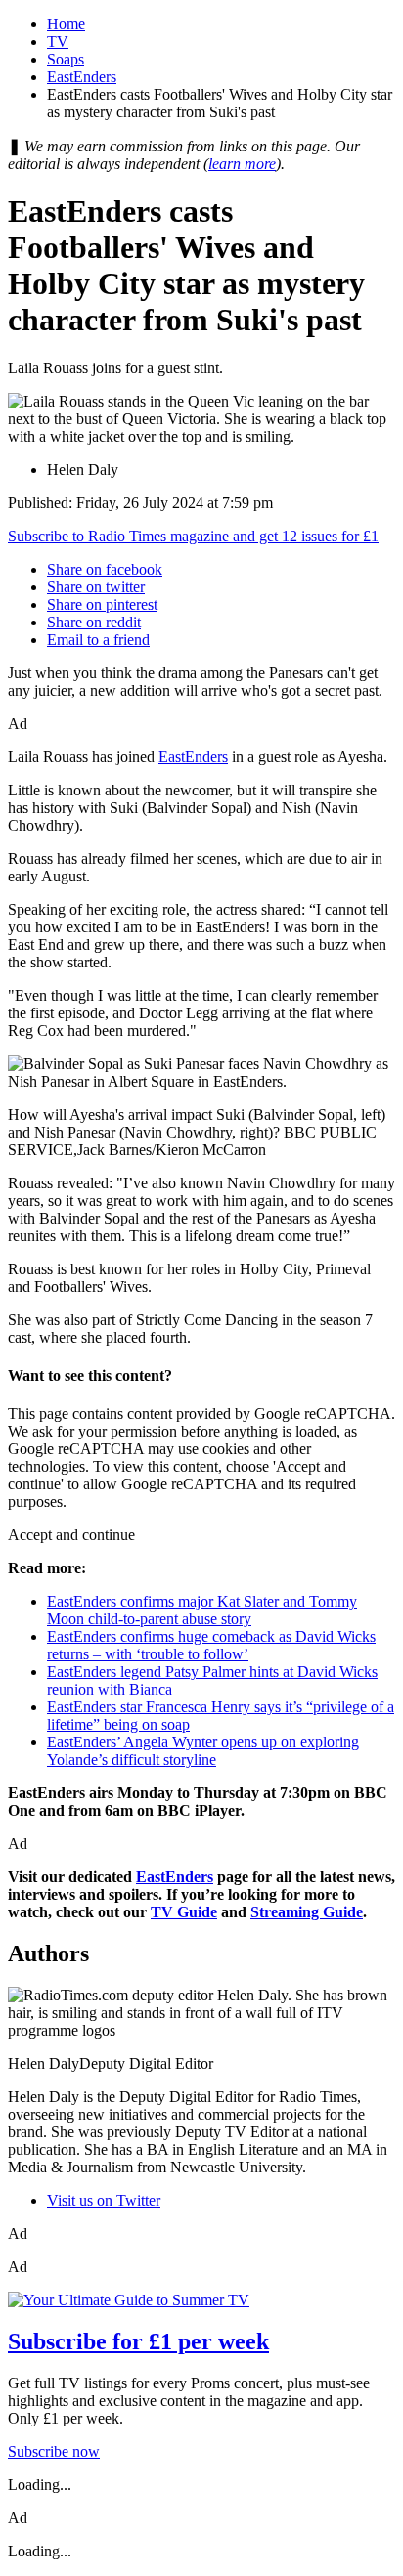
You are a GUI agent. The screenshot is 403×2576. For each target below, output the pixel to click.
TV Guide (184, 1912)
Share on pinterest (102, 604)
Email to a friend (98, 640)
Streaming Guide (307, 1912)
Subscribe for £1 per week (138, 2341)
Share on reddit (94, 622)
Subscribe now (54, 2451)
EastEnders (82, 77)
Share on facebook (105, 569)
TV (58, 42)
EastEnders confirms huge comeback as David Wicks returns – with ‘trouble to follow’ (211, 1645)
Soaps (66, 59)
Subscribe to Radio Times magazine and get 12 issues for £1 (193, 536)
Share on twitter (96, 587)
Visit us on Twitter (104, 2200)
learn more (242, 164)
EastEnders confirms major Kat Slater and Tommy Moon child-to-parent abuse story (202, 1610)
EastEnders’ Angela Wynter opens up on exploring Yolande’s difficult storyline (203, 1751)
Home (66, 24)
